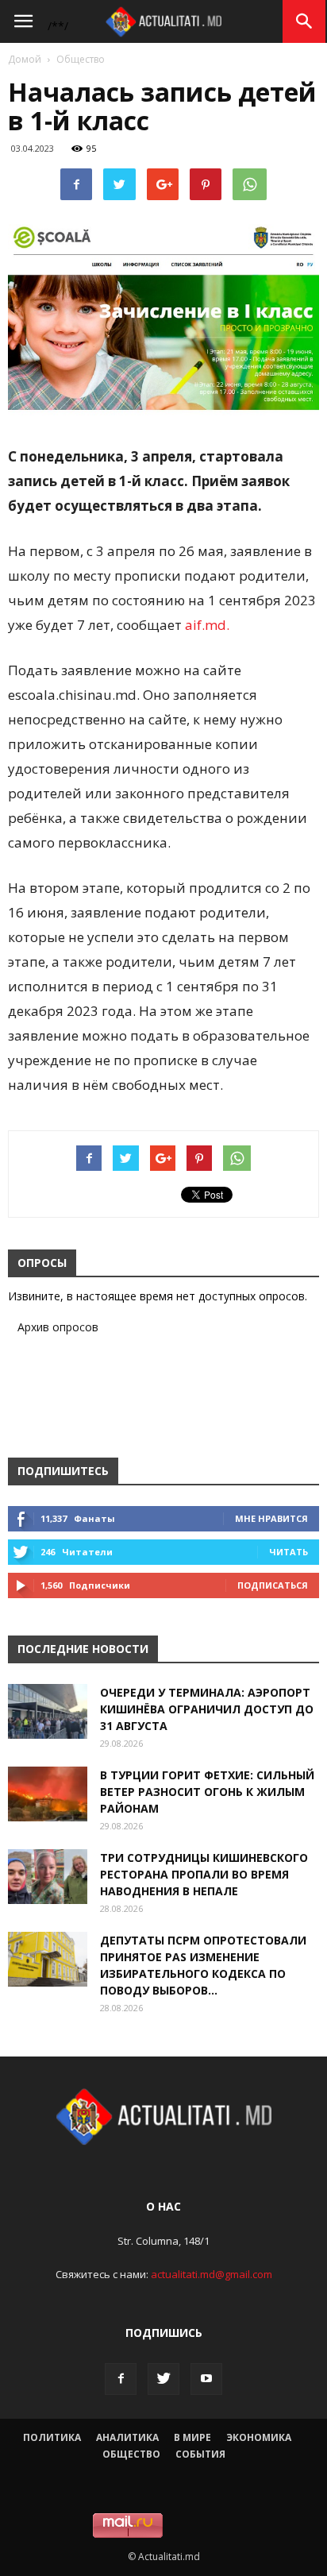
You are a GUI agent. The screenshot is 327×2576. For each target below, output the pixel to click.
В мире (192, 2437)
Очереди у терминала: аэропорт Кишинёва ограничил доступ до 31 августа (207, 1709)
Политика (52, 2437)
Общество (81, 59)
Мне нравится (271, 1518)
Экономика (259, 2437)
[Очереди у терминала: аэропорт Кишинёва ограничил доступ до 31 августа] (48, 1711)
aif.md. (207, 625)
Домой (25, 59)
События (200, 2454)
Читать (289, 1552)
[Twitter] (163, 2379)
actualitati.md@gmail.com (212, 2274)
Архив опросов (58, 1327)
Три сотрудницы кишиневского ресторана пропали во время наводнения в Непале (204, 1874)
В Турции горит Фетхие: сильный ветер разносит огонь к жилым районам (207, 1792)
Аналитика (127, 2437)
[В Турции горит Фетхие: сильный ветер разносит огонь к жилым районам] (48, 1794)
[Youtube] (206, 2379)
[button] (305, 21)
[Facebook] (121, 2379)
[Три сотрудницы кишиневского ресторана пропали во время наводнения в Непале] (48, 1877)
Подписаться (273, 1585)
